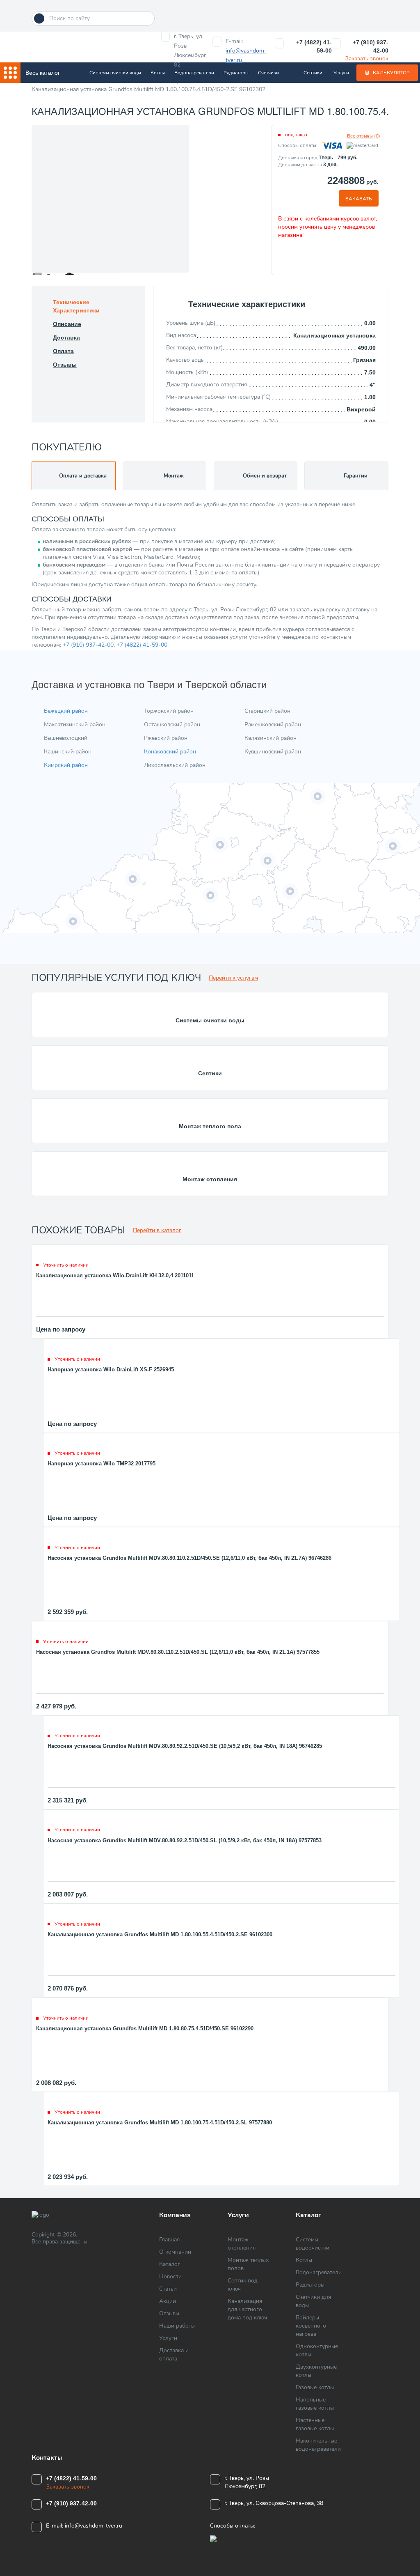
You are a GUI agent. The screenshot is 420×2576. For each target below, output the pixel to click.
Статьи (168, 2289)
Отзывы (169, 2313)
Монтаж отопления (210, 1179)
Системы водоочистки (313, 2244)
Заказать (359, 199)
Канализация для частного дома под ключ (247, 2309)
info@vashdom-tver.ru (94, 2526)
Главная (169, 2240)
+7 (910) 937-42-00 (371, 46)
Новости (170, 2276)
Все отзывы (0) (364, 136)
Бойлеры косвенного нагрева (311, 2326)
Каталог (170, 2264)
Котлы (158, 73)
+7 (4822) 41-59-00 (314, 46)
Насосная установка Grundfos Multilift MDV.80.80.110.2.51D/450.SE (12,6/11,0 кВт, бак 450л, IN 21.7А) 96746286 (189, 1558)
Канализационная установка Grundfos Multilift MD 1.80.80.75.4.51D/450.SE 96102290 (145, 2028)
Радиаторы (236, 73)
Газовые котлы (315, 2387)
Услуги (341, 73)
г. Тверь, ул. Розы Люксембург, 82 (190, 51)
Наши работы (177, 2326)
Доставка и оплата (174, 2354)
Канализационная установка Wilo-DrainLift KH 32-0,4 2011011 (115, 1275)
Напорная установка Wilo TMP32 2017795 (102, 1464)
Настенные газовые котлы (315, 2424)
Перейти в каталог (157, 1230)
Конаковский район (170, 752)
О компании (175, 2252)
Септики (313, 73)
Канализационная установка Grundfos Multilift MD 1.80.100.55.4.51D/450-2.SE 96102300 (160, 1934)
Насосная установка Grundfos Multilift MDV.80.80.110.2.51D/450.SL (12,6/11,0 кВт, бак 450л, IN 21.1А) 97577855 (178, 1652)
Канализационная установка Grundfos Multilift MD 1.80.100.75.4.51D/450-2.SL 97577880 (160, 2123)
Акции (168, 2301)
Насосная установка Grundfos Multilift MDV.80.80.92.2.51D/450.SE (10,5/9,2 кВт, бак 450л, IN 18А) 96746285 (185, 1746)
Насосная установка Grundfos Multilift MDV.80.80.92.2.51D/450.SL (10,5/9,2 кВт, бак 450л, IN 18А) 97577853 (185, 1840)
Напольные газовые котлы (315, 2404)
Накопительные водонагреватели (318, 2445)
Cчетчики (268, 73)
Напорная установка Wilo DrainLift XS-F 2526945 (111, 1370)
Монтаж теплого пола (210, 1126)
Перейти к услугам (233, 978)
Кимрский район (66, 765)
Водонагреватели (194, 73)
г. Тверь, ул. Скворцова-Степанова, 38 (274, 2503)
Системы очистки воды (115, 73)
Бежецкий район (66, 711)
